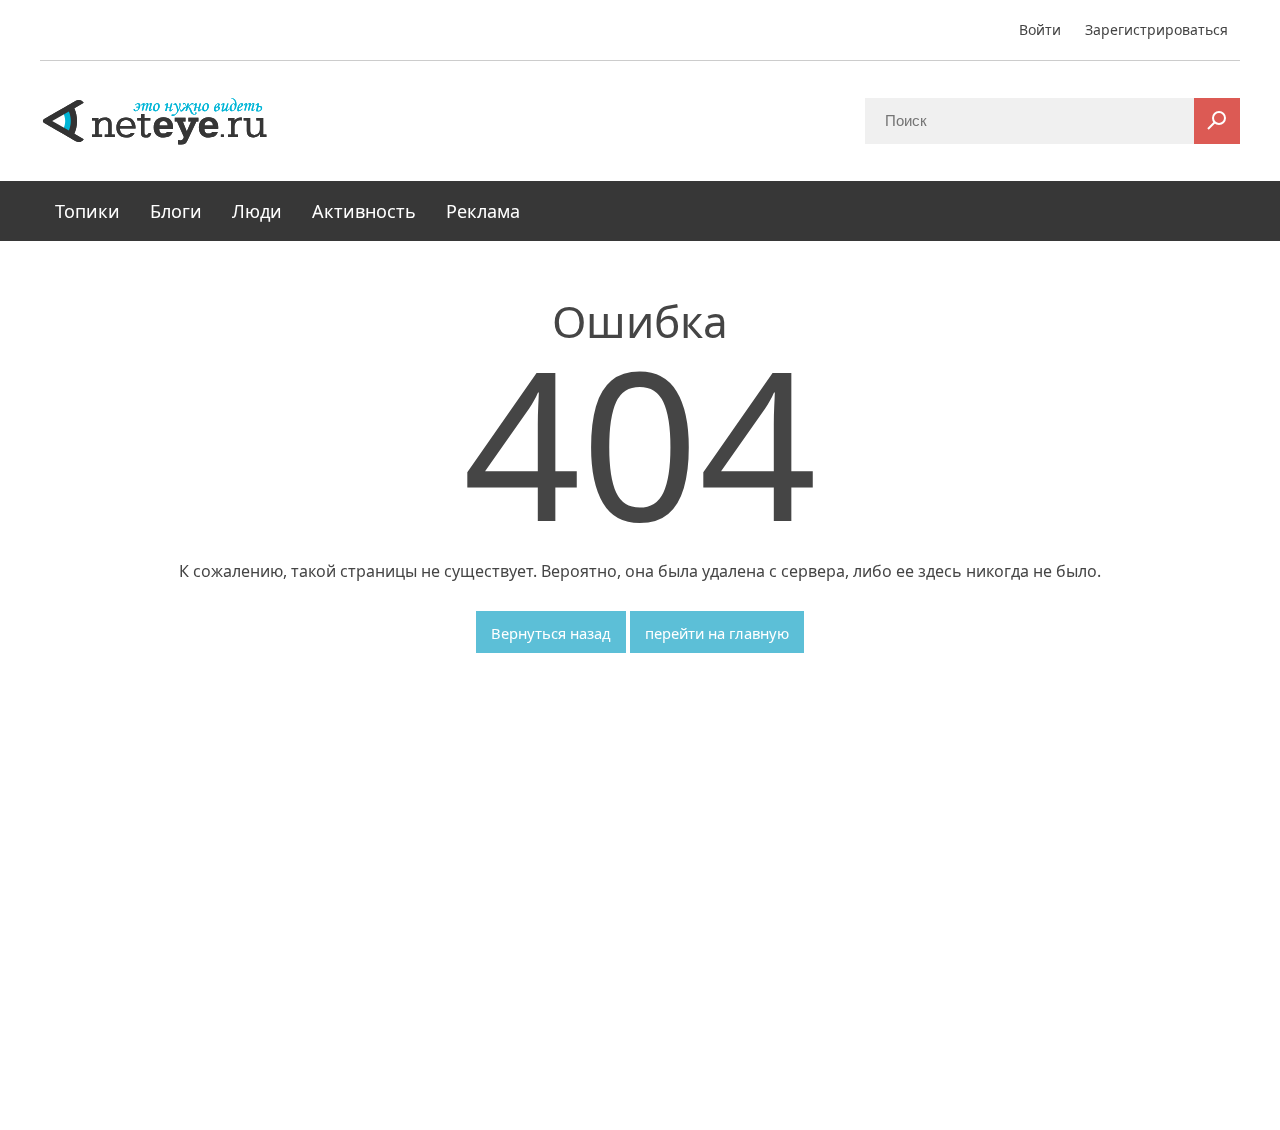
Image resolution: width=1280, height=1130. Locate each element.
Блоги (176, 211)
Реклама (483, 211)
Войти (1040, 29)
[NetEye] (155, 120)
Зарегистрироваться (1156, 29)
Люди (257, 211)
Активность (364, 211)
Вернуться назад (551, 633)
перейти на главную (717, 633)
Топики (87, 211)
